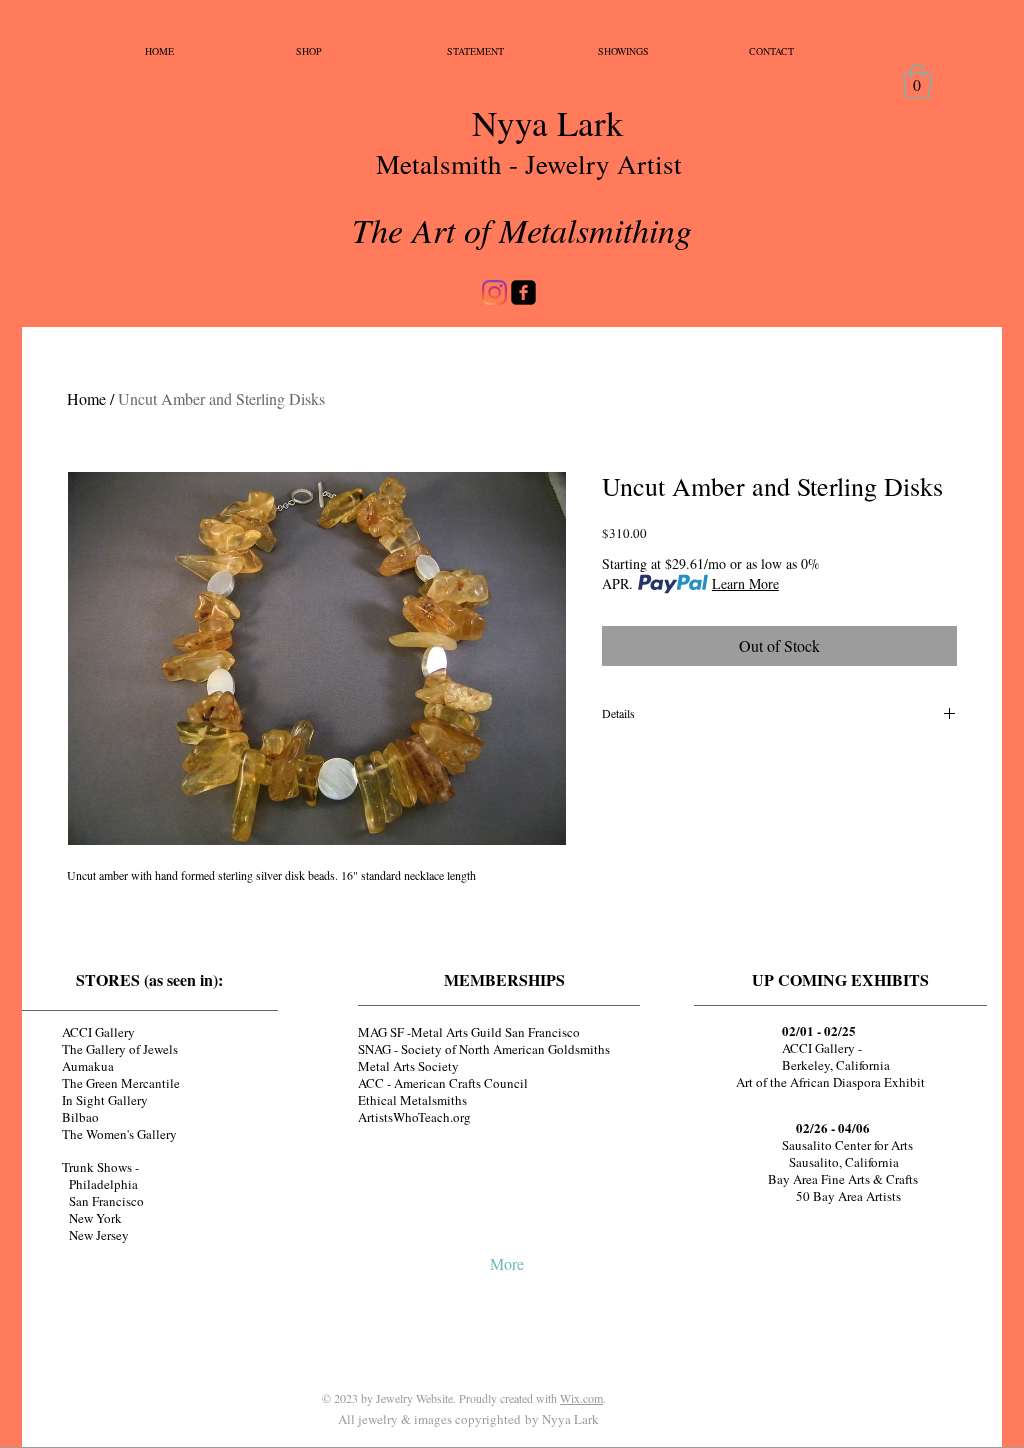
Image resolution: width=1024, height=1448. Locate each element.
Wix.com (581, 1398)
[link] (917, 81)
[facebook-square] (523, 292)
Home (86, 398)
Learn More (745, 583)
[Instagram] (494, 292)
